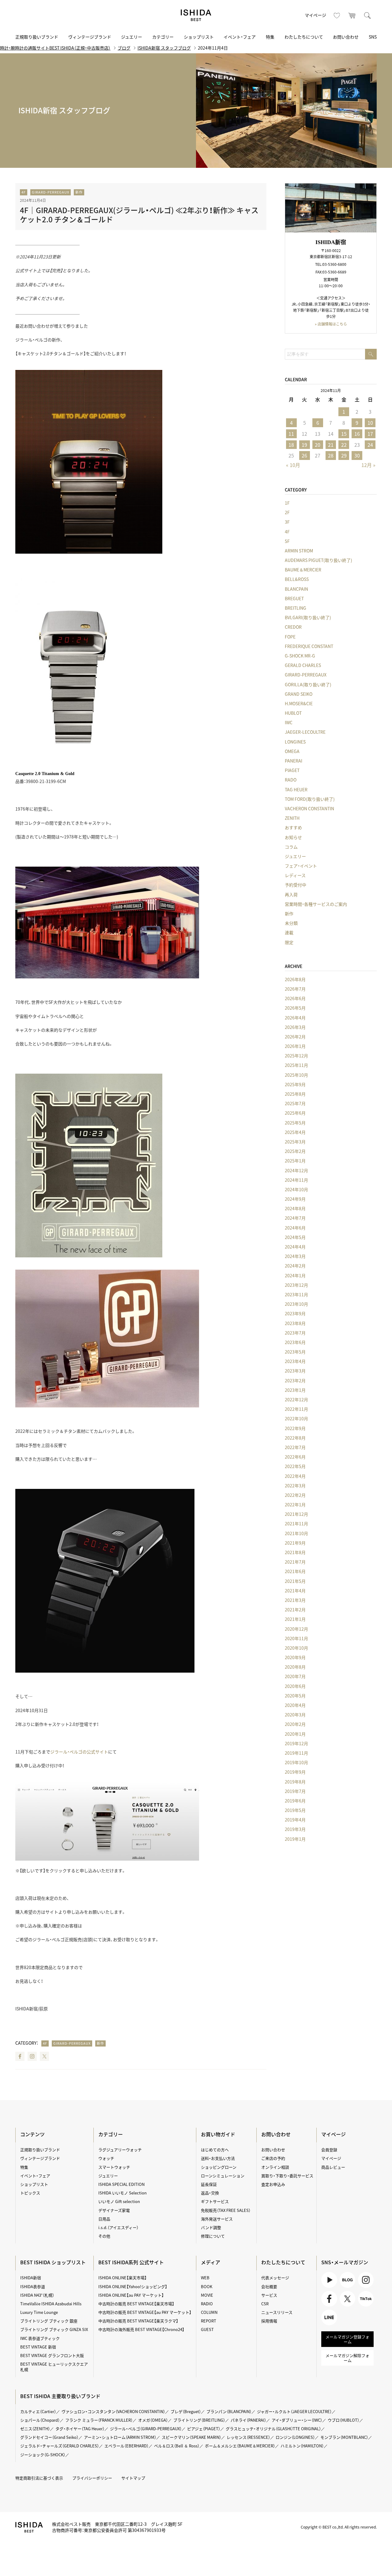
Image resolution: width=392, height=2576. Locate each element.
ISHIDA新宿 (31, 2278)
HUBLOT (293, 713)
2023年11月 (296, 1294)
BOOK (207, 2286)
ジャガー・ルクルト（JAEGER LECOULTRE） (294, 2411)
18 (291, 445)
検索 (367, 15)
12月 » (368, 465)
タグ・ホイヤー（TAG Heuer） (80, 2429)
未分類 (291, 923)
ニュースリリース (277, 2312)
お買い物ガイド (218, 2134)
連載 (289, 932)
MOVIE (207, 2295)
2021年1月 (295, 1619)
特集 (270, 37)
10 (370, 423)
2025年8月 (295, 1094)
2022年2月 (295, 1495)
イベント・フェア (240, 37)
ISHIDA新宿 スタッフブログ (164, 48)
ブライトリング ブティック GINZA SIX (54, 2329)
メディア (211, 2262)
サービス (269, 2295)
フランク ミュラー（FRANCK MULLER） (99, 2420)
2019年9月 (295, 1772)
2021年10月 (296, 1533)
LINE (326, 2325)
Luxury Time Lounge (39, 2312)
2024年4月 (295, 1247)
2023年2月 (295, 1380)
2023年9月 (295, 1313)
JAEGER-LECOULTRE (305, 732)
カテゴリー (163, 37)
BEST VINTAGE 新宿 (38, 2347)
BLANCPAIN (296, 589)
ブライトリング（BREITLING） (199, 2420)
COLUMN (209, 2312)
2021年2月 (295, 1610)
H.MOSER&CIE (299, 703)
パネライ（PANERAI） (248, 2420)
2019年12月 (296, 1743)
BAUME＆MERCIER (303, 570)
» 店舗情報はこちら (331, 324)
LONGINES (295, 742)
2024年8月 (295, 1208)
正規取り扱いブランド (37, 37)
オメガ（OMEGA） (153, 2420)
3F (287, 522)
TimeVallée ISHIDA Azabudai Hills (51, 2304)
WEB (205, 2278)
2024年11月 (296, 1180)
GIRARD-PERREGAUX (51, 192)
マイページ (315, 15)
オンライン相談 (275, 2167)
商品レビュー (333, 2167)
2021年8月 (295, 1552)
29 (344, 455)
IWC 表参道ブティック (40, 2338)
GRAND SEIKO (299, 694)
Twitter (44, 2056)
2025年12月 (296, 1056)
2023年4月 (295, 1361)
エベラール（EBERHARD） (126, 2446)
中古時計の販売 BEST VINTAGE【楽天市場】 (136, 2304)
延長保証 (209, 2184)
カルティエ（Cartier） (38, 2411)
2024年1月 (295, 1275)
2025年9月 (295, 1084)
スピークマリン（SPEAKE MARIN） (191, 2437)
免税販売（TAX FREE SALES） (226, 2210)
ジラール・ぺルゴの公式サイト (79, 1752)
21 (331, 445)
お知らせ (293, 837)
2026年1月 (295, 1046)
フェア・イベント (301, 866)
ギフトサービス (215, 2201)
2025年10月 (296, 1075)
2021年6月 (295, 1571)
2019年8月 (295, 1782)
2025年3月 (295, 1142)
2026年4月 (295, 1018)
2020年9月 (295, 1657)
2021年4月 (295, 1591)
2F (287, 512)
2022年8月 (295, 1438)
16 (357, 434)
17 (370, 434)
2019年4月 (295, 1820)
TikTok (364, 2306)
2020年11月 (296, 1638)
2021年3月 (295, 1600)
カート (352, 15)
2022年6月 (295, 1457)
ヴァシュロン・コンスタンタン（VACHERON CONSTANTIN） (113, 2411)
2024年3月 (295, 1256)
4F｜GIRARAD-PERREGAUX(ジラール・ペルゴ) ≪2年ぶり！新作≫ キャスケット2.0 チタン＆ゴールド (139, 215)
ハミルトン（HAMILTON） (302, 2446)
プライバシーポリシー (92, 2478)
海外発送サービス (217, 2219)
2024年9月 (295, 1199)
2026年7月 (295, 989)
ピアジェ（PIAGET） (204, 2429)
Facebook (20, 2056)
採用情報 (269, 2321)
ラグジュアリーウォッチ (120, 2150)
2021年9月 (295, 1543)
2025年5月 (295, 1123)
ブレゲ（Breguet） (186, 2411)
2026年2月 (295, 1037)
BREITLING (296, 608)
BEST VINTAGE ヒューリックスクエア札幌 (54, 2367)
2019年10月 (296, 1762)
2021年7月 (295, 1562)
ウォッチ (106, 2158)
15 (344, 434)
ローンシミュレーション (223, 2176)
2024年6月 (295, 1228)
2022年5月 (295, 1466)
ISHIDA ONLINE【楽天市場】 (123, 2278)
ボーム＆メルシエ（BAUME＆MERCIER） (240, 2446)
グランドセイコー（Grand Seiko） (49, 2437)
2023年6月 (295, 1342)
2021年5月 (295, 1581)
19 (304, 445)
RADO (291, 780)
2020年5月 (295, 1696)
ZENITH (292, 818)
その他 (104, 2236)
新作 (79, 192)
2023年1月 (295, 1390)
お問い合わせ (346, 37)
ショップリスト (199, 37)
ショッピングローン (219, 2167)
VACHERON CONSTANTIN (309, 808)
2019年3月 (295, 1829)
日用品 (104, 2219)
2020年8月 (295, 1667)
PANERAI (294, 761)
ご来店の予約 (273, 2158)
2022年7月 (295, 1447)
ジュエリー (132, 37)
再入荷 (291, 894)
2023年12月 (296, 1285)
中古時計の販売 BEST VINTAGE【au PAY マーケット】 (145, 2312)
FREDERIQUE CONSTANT (309, 646)
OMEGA (292, 751)
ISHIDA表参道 (33, 2286)
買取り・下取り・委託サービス (287, 2176)
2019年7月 (295, 1791)
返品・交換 (210, 2193)
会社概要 (269, 2286)
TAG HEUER (296, 789)
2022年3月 (295, 1486)
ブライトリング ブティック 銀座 (49, 2321)
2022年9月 (295, 1428)
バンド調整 (211, 2227)
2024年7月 (295, 1218)
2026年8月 (295, 979)
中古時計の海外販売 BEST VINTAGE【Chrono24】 (141, 2329)
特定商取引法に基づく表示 (39, 2478)
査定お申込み (273, 2184)
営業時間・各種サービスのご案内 (316, 904)
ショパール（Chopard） (40, 2420)
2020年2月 (295, 1724)
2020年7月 (295, 1676)
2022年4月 (295, 1476)
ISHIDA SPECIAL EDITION (121, 2184)
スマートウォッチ (114, 2167)
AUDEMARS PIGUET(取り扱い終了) (318, 560)
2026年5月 (295, 1008)
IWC (289, 722)
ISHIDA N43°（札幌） (37, 2295)
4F (24, 192)
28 (331, 455)
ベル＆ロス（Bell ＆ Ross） (177, 2446)
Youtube (329, 2280)
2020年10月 (296, 1648)
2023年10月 (296, 1304)
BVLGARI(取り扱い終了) (308, 617)
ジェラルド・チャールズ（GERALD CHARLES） (60, 2446)
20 (318, 445)
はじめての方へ (215, 2150)
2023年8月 (295, 1323)
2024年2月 (295, 1266)
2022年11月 (296, 1409)
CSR (265, 2304)
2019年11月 (296, 1753)
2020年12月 (296, 1629)
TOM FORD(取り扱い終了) (310, 799)
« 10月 (293, 465)
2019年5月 (295, 1810)
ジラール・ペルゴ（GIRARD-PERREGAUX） (146, 2429)
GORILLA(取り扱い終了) (308, 684)
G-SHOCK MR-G (300, 656)
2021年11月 (296, 1523)
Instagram (32, 2056)
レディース (295, 875)
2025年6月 (295, 1113)
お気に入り (337, 15)
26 (304, 455)
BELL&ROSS (297, 579)
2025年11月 (296, 1065)
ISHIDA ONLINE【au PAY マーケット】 (131, 2295)
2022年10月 (296, 1418)
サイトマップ (133, 2478)
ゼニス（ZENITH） (35, 2429)
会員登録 (329, 2150)
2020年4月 (295, 1705)
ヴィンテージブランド (90, 37)
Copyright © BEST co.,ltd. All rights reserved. (339, 2527)
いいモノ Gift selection (119, 2201)
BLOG (347, 2280)
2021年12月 (296, 1514)
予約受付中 (296, 885)
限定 (289, 942)
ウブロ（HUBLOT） (343, 2420)
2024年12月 (296, 1170)
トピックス (30, 2193)
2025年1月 (295, 1161)
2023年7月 (295, 1333)
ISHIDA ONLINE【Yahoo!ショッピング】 (133, 2286)
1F (287, 503)
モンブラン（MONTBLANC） (344, 2437)
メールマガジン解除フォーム (347, 2358)
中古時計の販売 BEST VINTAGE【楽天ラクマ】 (138, 2321)
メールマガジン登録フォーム (347, 2339)
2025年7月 (295, 1103)
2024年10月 (296, 1189)
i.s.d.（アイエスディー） (118, 2227)
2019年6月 (295, 1801)
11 (291, 434)
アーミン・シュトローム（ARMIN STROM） (120, 2437)
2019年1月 (295, 1839)
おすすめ (293, 827)
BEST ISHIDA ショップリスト (53, 2262)
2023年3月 (295, 1371)
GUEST (207, 2329)
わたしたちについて (304, 37)
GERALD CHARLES (303, 665)
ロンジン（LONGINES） (295, 2437)
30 (357, 455)
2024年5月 (295, 1237)
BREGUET (294, 598)
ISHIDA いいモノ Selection (123, 2193)
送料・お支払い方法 (218, 2158)
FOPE (290, 637)
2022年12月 (296, 1399)
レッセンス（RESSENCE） (248, 2437)
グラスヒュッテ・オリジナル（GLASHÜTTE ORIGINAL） (273, 2429)
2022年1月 (295, 1505)
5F (287, 541)
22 (344, 445)
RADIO (207, 2304)
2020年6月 (295, 1686)
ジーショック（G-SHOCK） (43, 2455)
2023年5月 (295, 1352)
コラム (291, 847)
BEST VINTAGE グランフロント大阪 (52, 2355)
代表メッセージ (275, 2278)
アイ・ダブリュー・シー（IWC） (297, 2420)
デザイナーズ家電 (114, 2210)
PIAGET (292, 770)
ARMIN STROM (299, 551)
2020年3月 (295, 1715)
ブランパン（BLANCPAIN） (229, 2411)
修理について (213, 2236)
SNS (373, 37)
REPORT (209, 2321)
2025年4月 (295, 1132)
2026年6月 (295, 998)
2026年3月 (295, 1027)
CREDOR (293, 627)
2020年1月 (295, 1734)
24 (370, 445)
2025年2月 (295, 1151)
